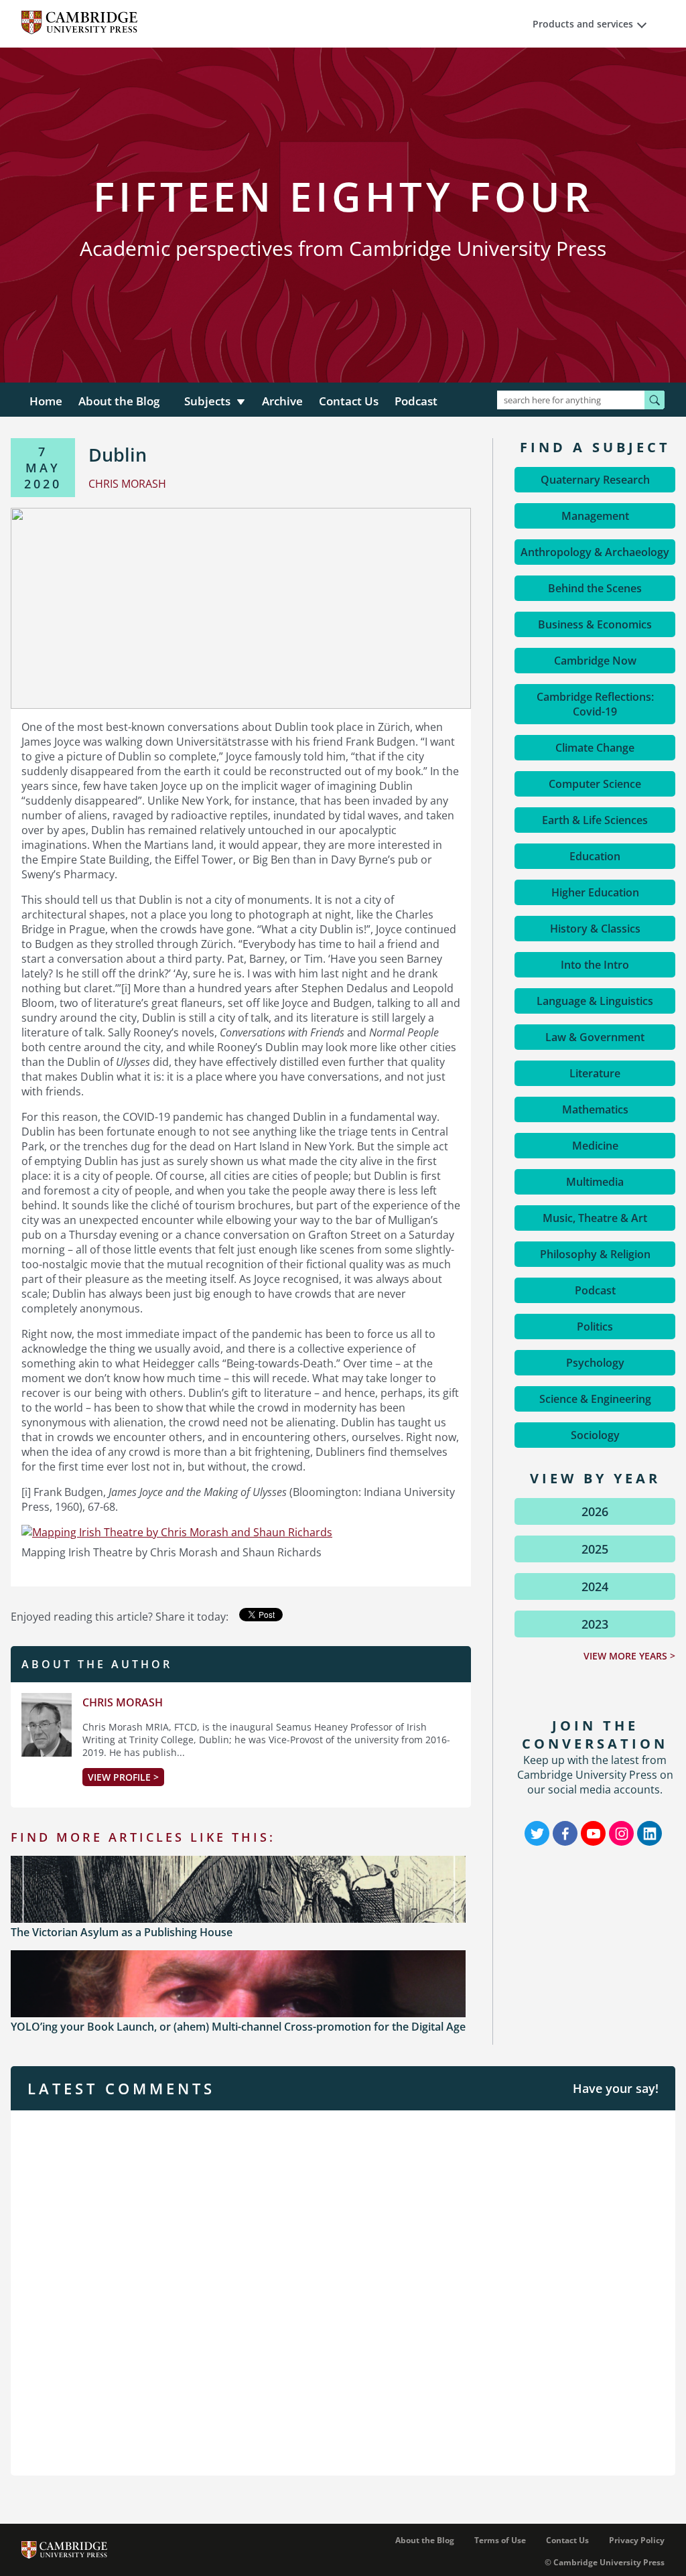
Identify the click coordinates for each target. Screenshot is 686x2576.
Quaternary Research (595, 480)
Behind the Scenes (595, 588)
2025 (595, 1549)
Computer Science (595, 784)
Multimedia (595, 1182)
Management (595, 516)
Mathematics (595, 1109)
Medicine (595, 1146)
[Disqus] (343, 2291)
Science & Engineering (595, 1399)
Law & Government (595, 1037)
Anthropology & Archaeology (595, 552)
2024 (595, 1586)
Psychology (595, 1363)
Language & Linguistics (595, 1001)
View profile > (123, 1777)
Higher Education (595, 892)
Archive (282, 401)
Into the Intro (595, 965)
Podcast (416, 401)
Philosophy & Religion (595, 1254)
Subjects (207, 401)
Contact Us (349, 401)
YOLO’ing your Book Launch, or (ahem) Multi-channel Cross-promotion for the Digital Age (238, 2027)
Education (595, 856)
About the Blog (119, 401)
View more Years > (629, 1656)
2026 (595, 1511)
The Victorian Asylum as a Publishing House (122, 1932)
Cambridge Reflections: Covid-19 (595, 704)
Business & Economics (595, 624)
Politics (595, 1327)
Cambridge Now (595, 661)
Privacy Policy (637, 2540)
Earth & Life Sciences (595, 820)
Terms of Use (500, 2540)
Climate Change (595, 748)
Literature (595, 1073)
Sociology (595, 1435)
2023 (595, 1624)
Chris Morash (123, 1702)
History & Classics (595, 929)
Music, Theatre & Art (595, 1218)
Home (46, 401)
